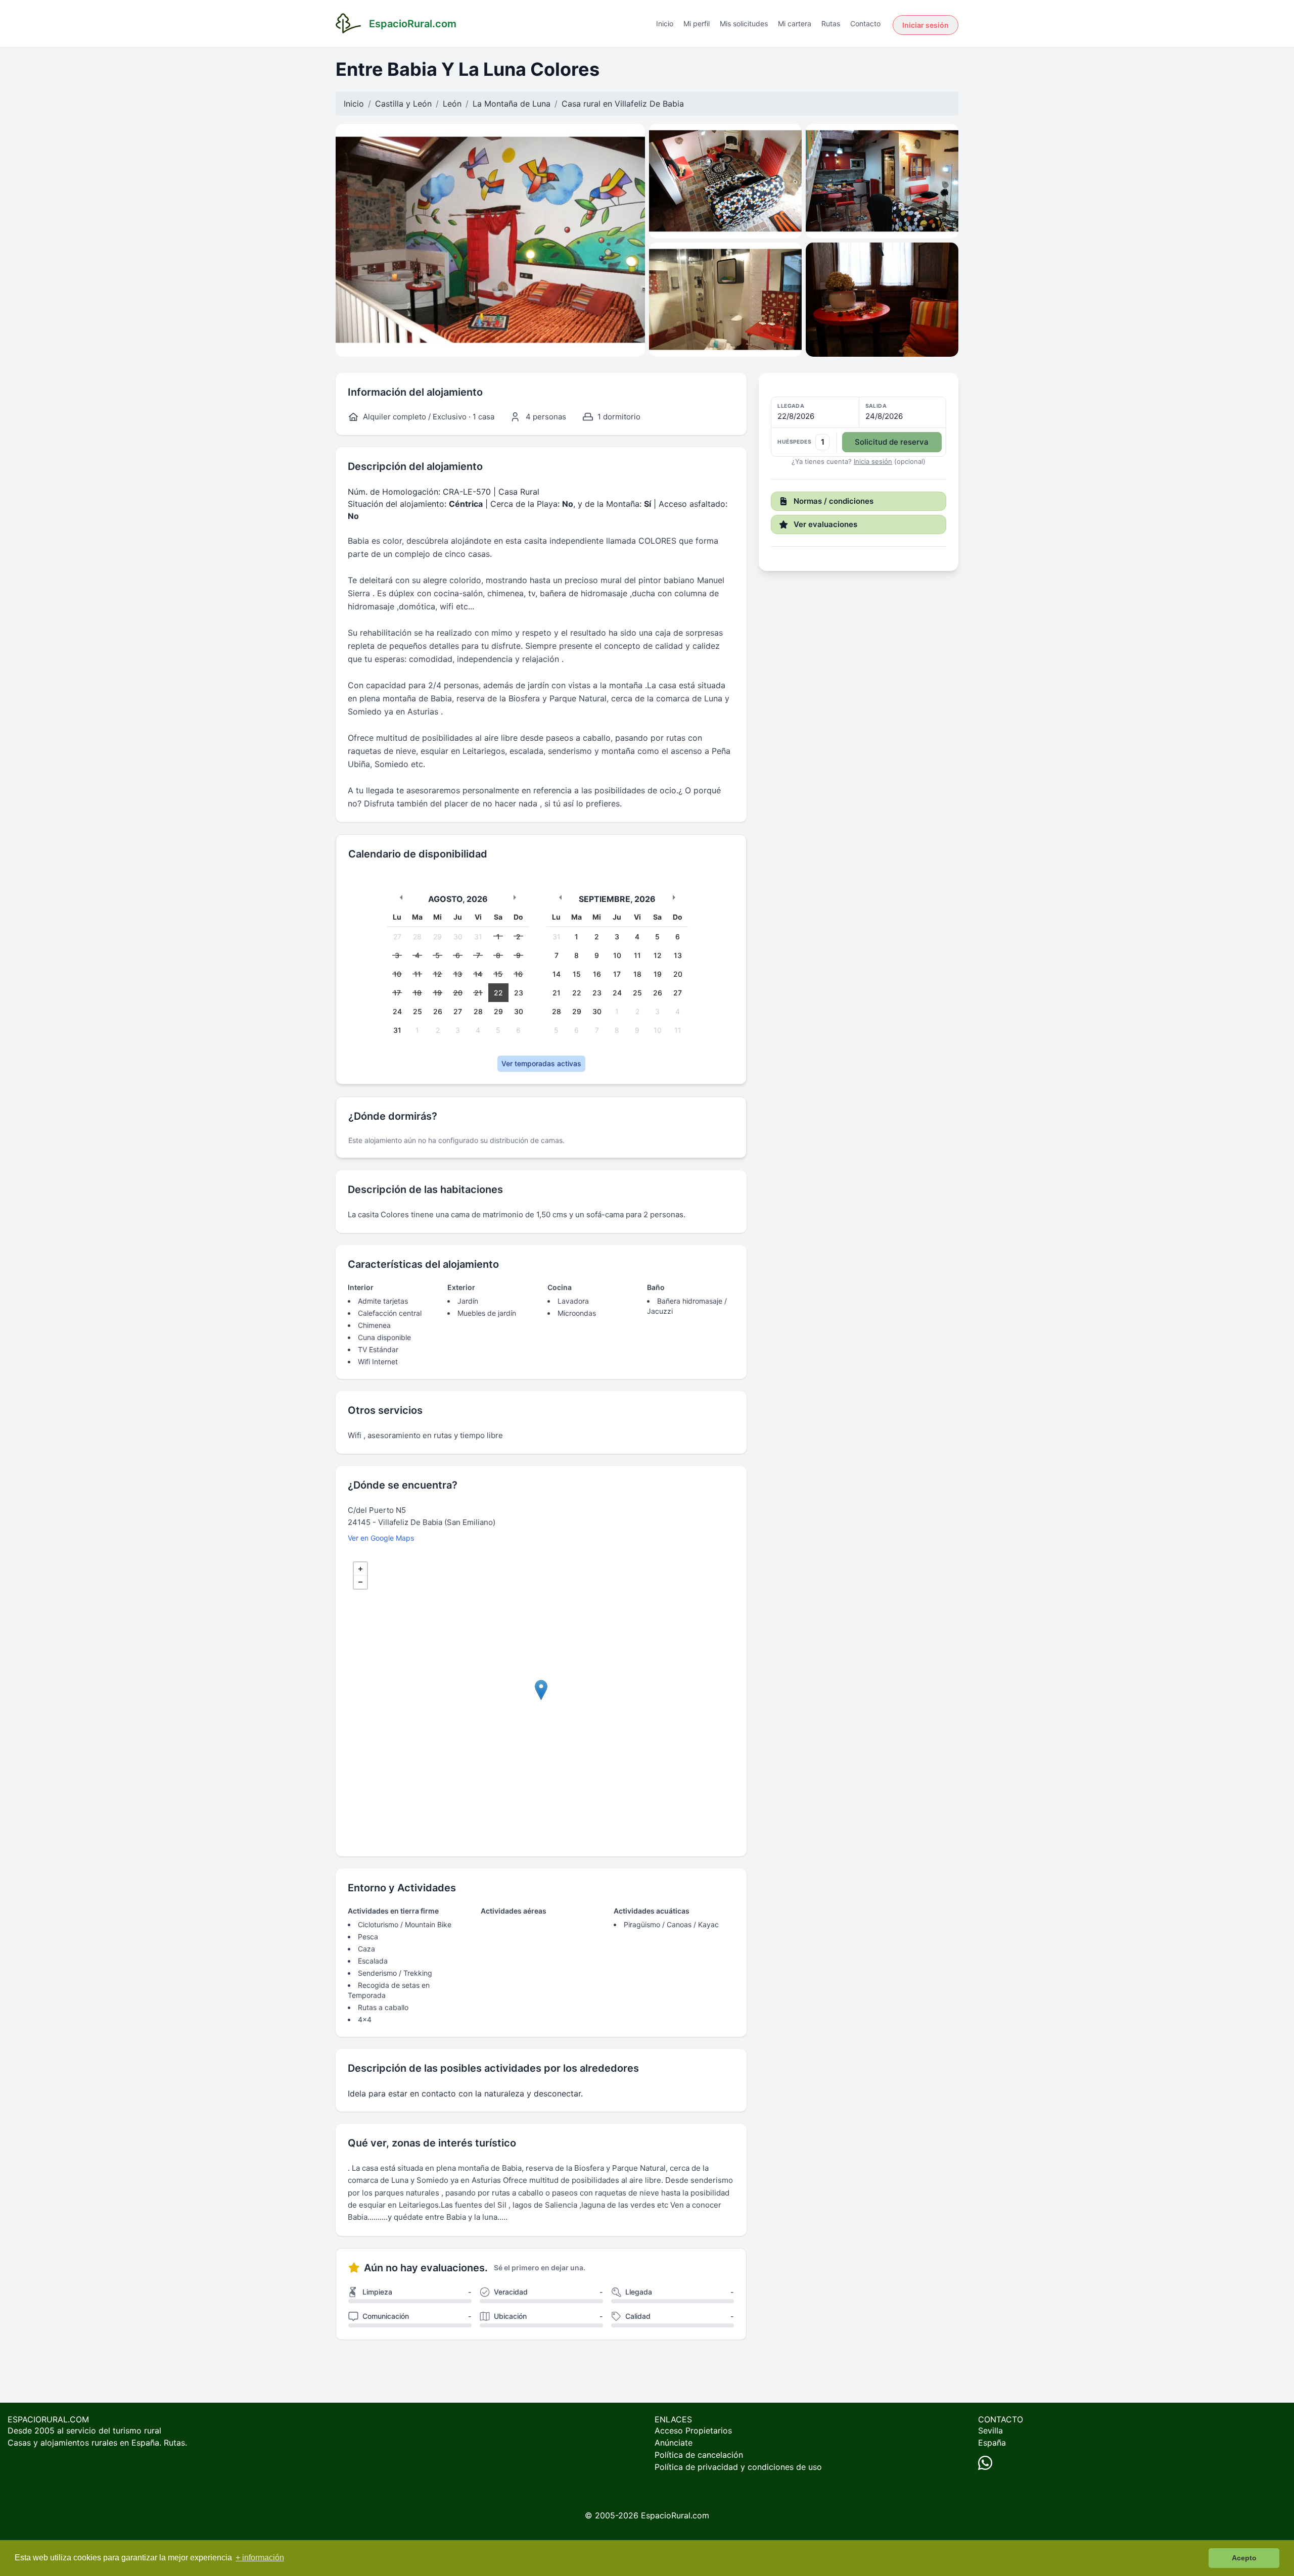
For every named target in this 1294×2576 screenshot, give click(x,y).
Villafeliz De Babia (649, 104)
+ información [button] (260, 2558)
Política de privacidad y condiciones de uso (738, 2467)
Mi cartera (795, 23)
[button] (859, 427)
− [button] (360, 1582)
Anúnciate (674, 2443)
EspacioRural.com (675, 2515)
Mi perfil (697, 23)
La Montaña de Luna (512, 104)
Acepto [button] (1244, 2558)
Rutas (831, 23)
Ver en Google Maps (381, 1538)
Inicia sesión (873, 461)
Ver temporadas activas (541, 1063)
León (452, 104)
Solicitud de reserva (892, 442)
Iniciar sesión (926, 25)
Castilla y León (403, 104)
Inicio (665, 23)
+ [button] (360, 1569)
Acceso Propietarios (693, 2430)
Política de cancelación (699, 2455)
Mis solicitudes (744, 23)
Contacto (865, 23)
